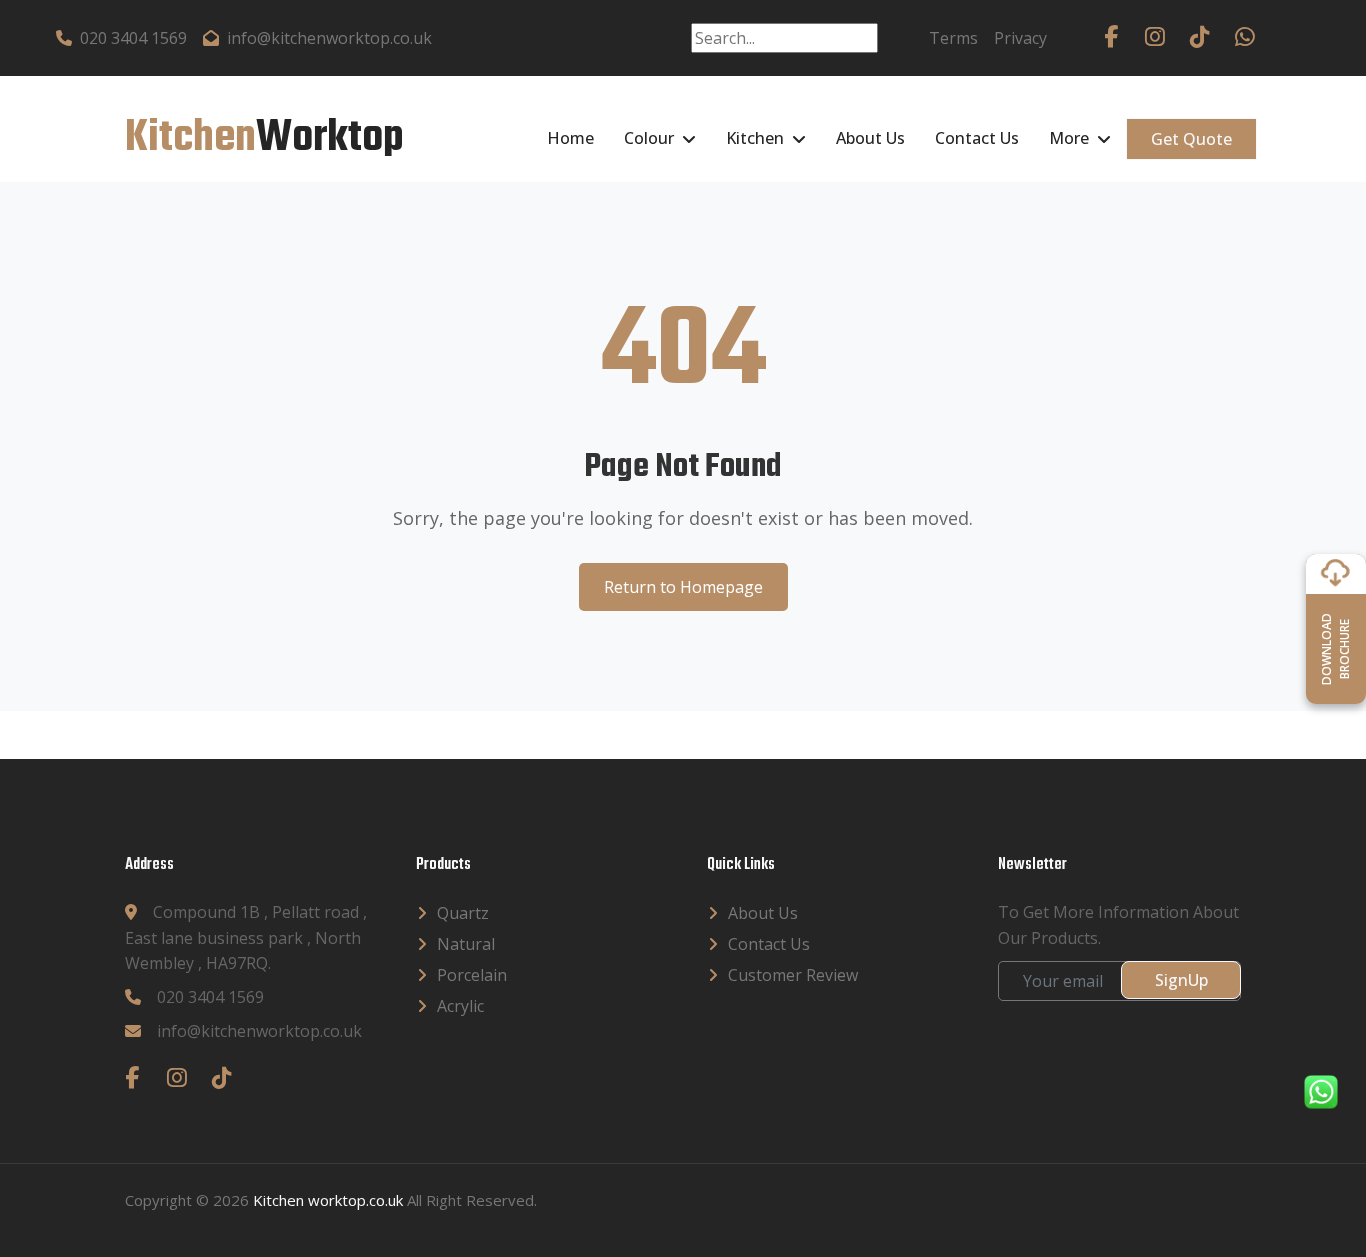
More (1069, 138)
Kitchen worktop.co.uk (328, 1200)
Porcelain (472, 975)
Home (570, 138)
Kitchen (755, 138)
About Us (870, 138)
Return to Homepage (683, 587)
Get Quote (1191, 139)
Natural (466, 944)
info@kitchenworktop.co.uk (329, 38)
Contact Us (977, 138)
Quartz (463, 913)
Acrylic (460, 1006)
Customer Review (793, 975)
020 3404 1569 (133, 38)
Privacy (1020, 38)
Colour (649, 138)
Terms (953, 38)
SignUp (1181, 980)
